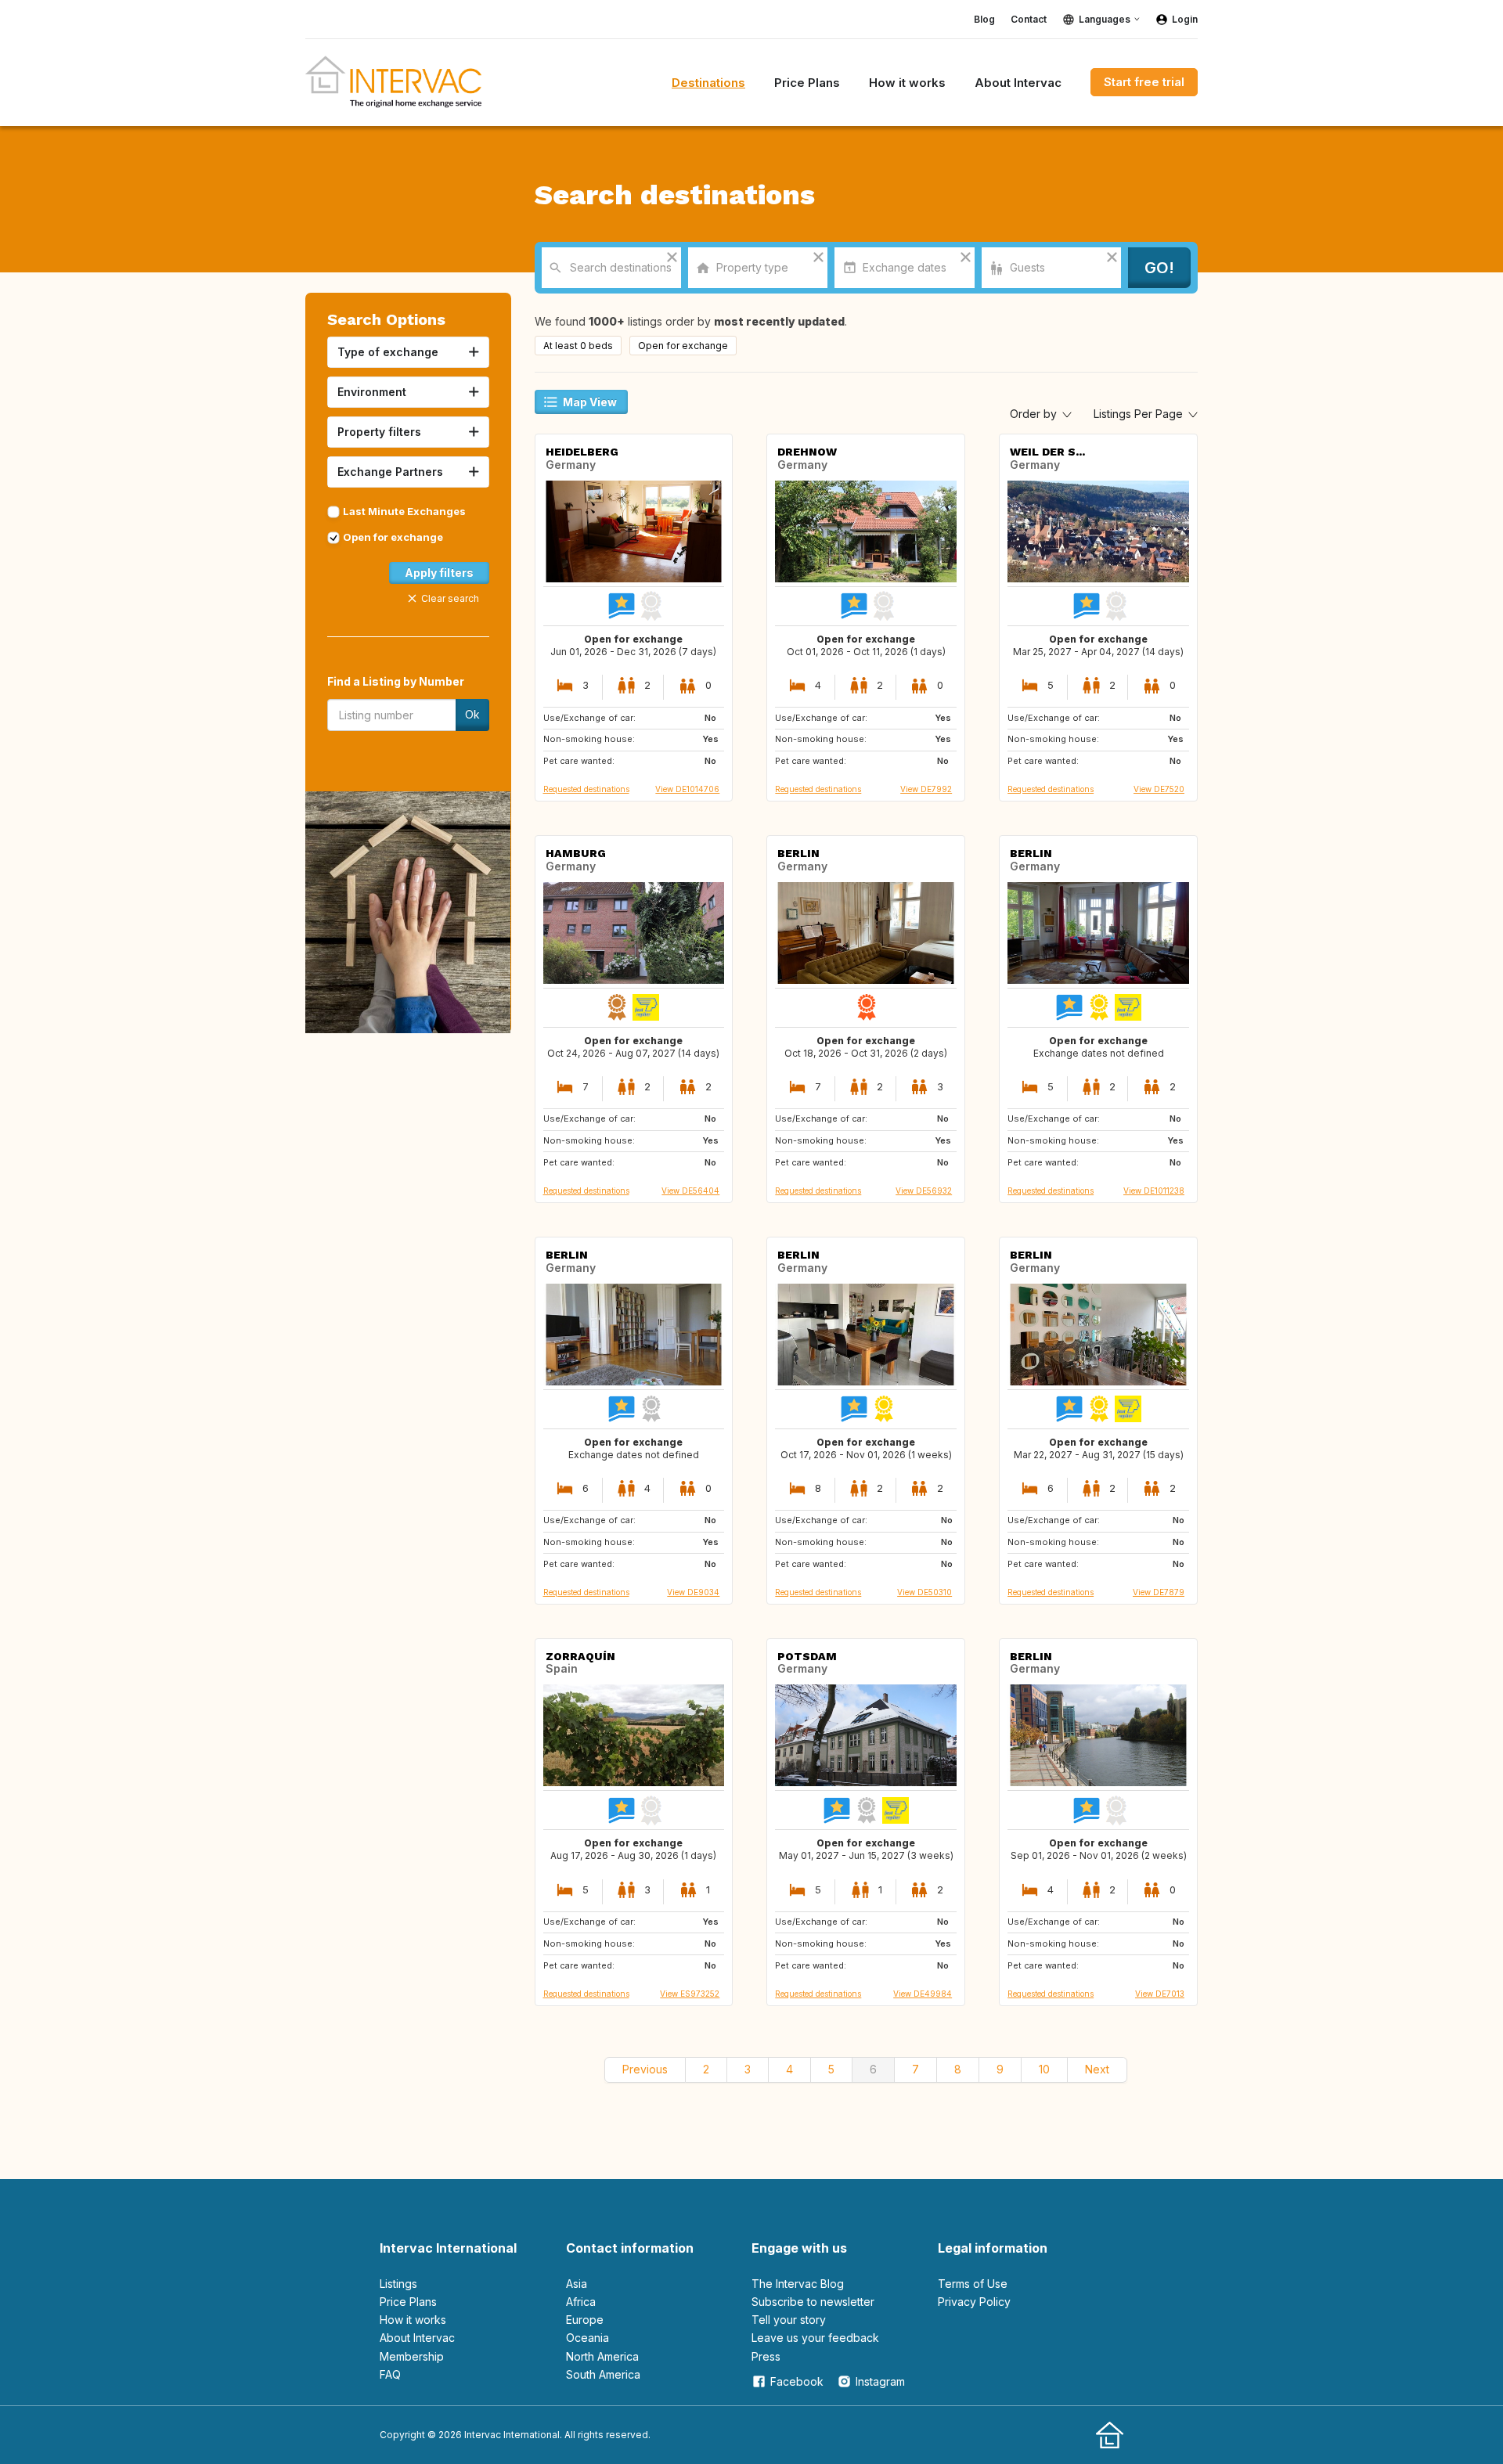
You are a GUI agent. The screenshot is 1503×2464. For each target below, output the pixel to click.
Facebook (797, 2381)
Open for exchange (393, 537)
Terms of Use (973, 2284)
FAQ (390, 2374)
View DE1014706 (687, 789)
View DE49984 (923, 1994)
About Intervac (417, 2338)
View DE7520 (1159, 789)
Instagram (880, 2381)
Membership (412, 2356)
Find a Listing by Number (396, 681)
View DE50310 (925, 1592)
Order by (1035, 414)
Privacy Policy (974, 2302)
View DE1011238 (1154, 1191)
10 (1044, 2069)
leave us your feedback (815, 2338)
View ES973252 (690, 1994)
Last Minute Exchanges (404, 511)
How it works (413, 2320)
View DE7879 (1159, 1592)
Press (766, 2356)
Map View (590, 402)
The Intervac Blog (798, 2284)
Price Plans (408, 2302)
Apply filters (439, 573)
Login (1185, 19)
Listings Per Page (1140, 414)
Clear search (450, 598)
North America (602, 2356)
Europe (585, 2320)
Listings (398, 2284)
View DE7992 (926, 789)
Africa (581, 2302)
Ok (472, 714)
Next (1097, 2069)
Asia (577, 2284)
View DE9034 (693, 1592)
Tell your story (789, 2320)
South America (603, 2374)
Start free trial (1144, 82)
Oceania (588, 2338)
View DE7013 (1160, 1994)
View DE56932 (924, 1191)
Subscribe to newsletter (813, 2302)
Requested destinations (586, 789)
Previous (645, 2069)
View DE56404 (690, 1191)
